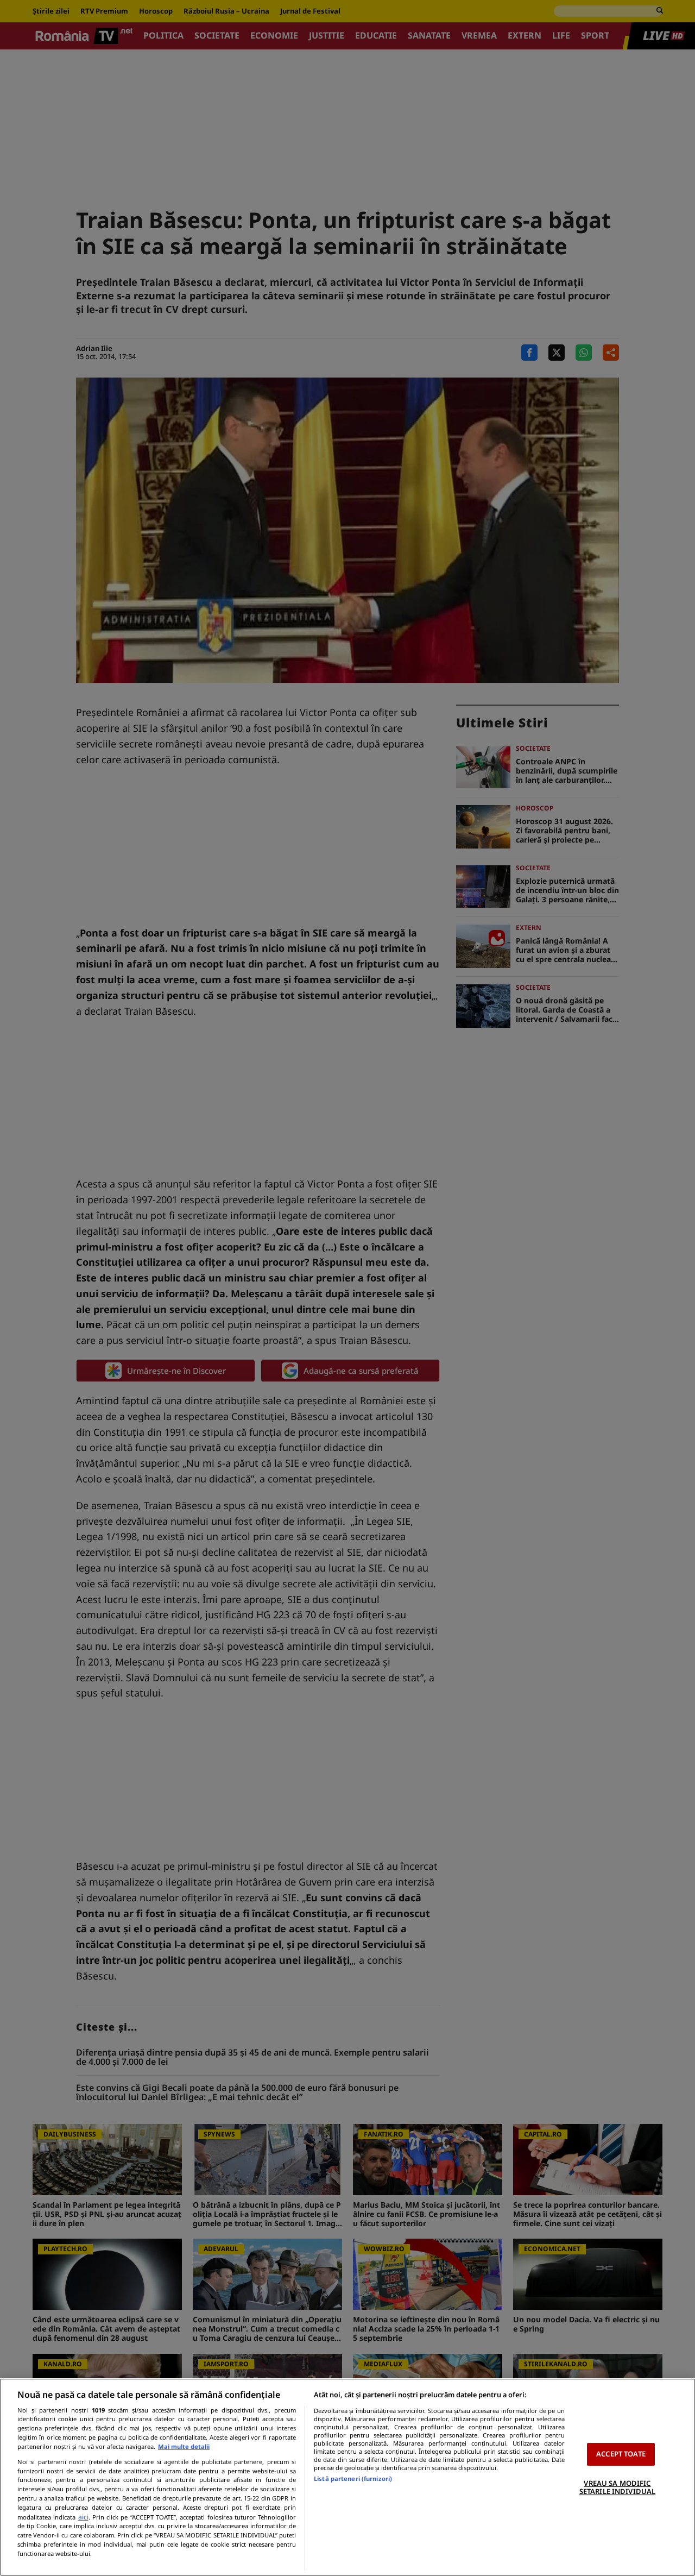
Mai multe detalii (184, 2446)
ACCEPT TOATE (621, 2454)
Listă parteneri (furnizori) (353, 2478)
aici (83, 2517)
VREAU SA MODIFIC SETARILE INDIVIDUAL (617, 2487)
